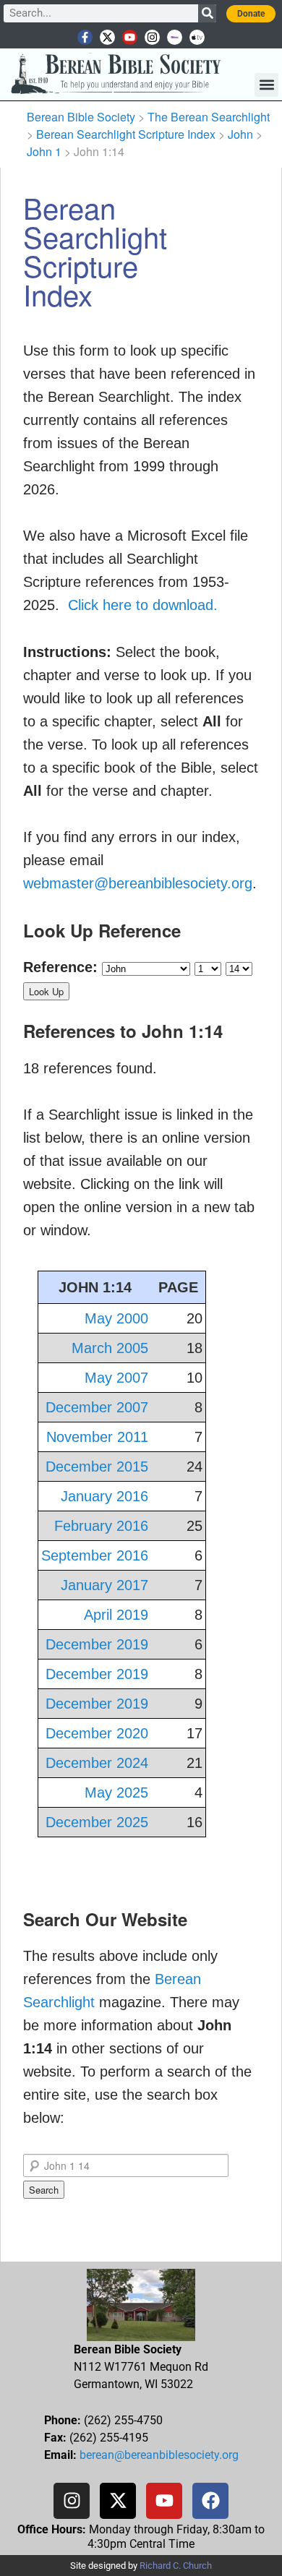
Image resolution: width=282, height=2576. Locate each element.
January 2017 (104, 1585)
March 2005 (110, 1348)
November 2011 (97, 1437)
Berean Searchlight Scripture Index (126, 134)
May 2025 (116, 1793)
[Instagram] (152, 37)
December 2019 (97, 1644)
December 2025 (97, 1822)
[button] (266, 85)
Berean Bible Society (81, 117)
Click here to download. (143, 605)
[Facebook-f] (85, 37)
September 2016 (95, 1555)
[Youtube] (130, 37)
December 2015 (97, 1467)
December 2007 (97, 1407)
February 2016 (101, 1526)
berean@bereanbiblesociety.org (159, 2455)
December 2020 (97, 1733)
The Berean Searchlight (209, 117)
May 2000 (116, 1318)
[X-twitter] (107, 37)
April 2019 (116, 1615)
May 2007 (116, 1378)
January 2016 (104, 1496)
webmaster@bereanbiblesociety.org (138, 883)
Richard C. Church (176, 2566)
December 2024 (97, 1763)
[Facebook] (210, 2501)
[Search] (207, 13)
